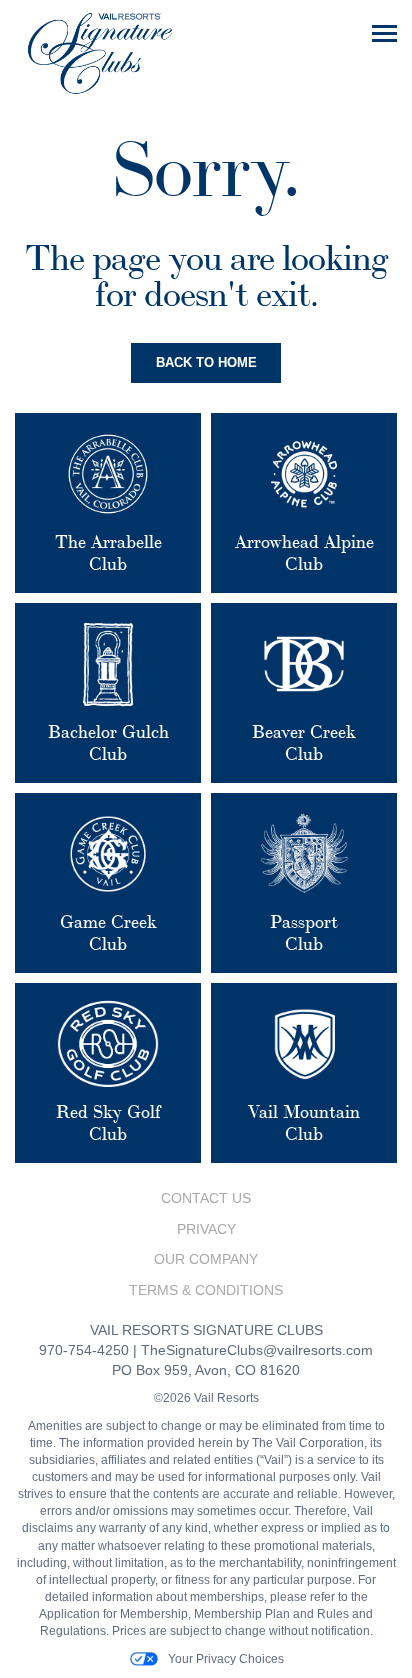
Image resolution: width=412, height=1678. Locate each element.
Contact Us (206, 1198)
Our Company (206, 1259)
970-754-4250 (84, 1350)
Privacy (206, 1229)
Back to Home (206, 362)
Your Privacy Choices (226, 1659)
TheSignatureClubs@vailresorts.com (257, 1350)
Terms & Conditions (206, 1290)
